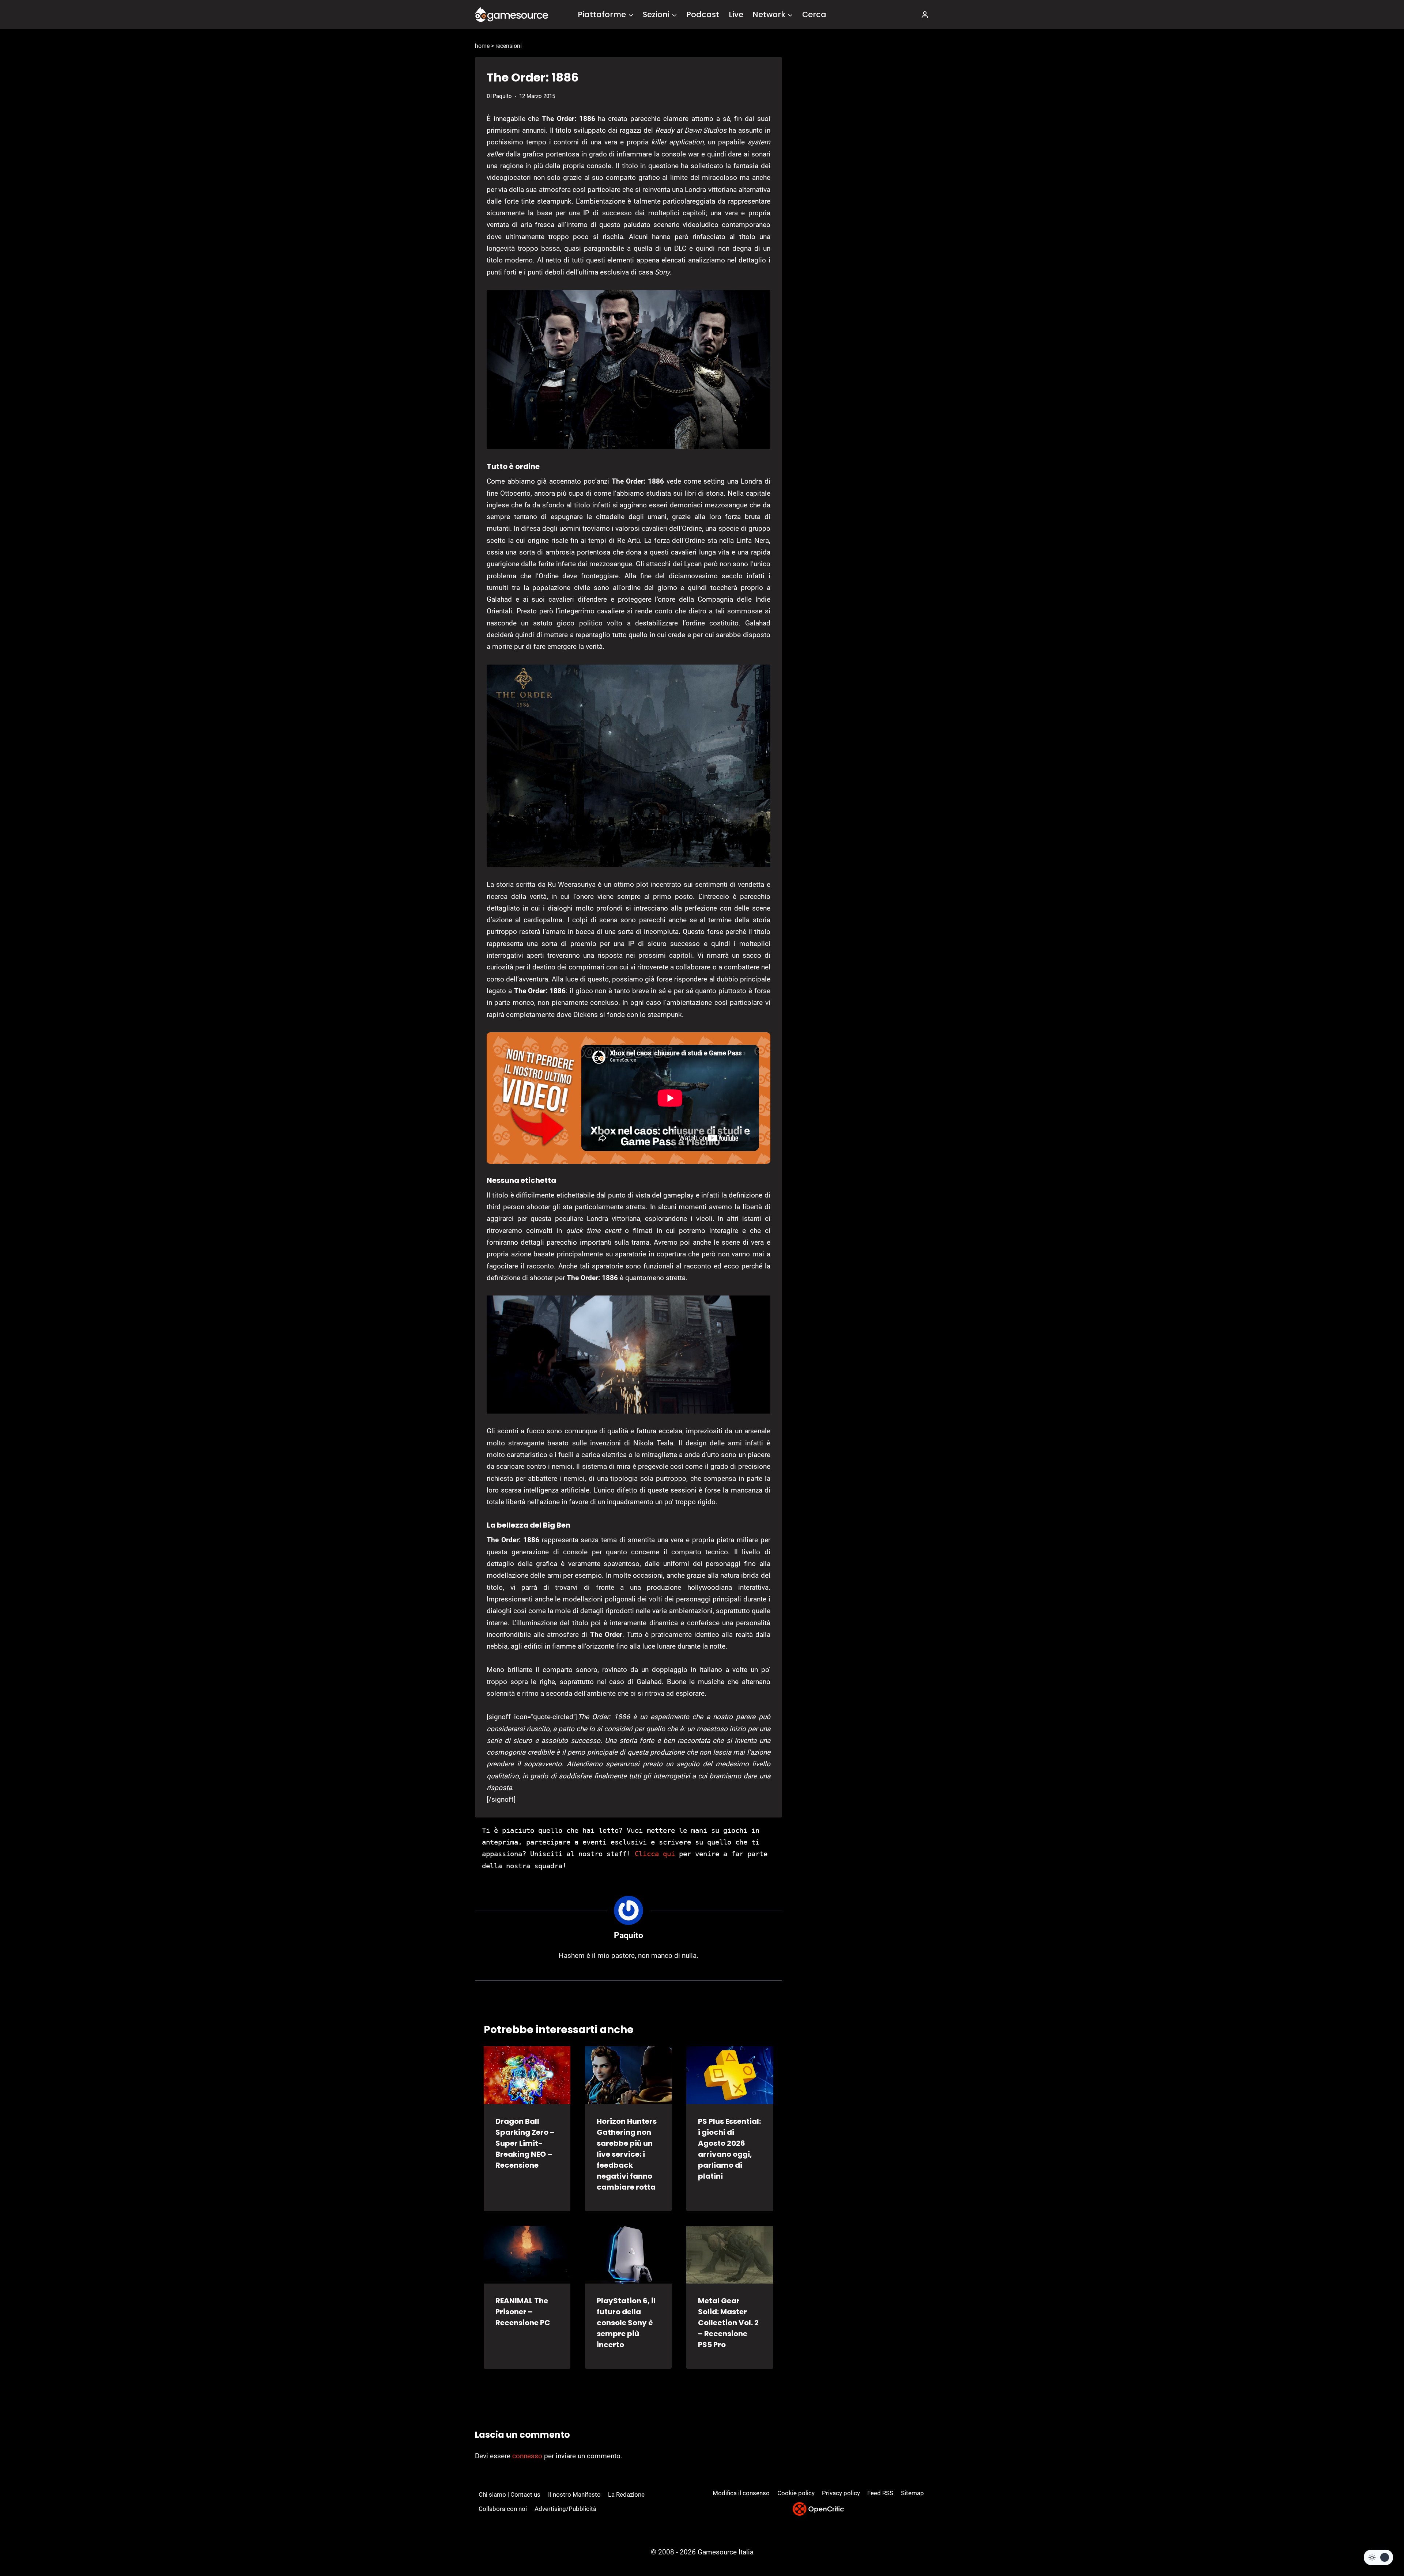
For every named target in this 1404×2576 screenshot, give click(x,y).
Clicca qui (655, 1854)
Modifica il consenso (741, 2493)
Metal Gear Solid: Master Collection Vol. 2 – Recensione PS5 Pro (728, 2323)
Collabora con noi (503, 2509)
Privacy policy (841, 2493)
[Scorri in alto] (1379, 2543)
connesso (527, 2456)
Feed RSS (880, 2493)
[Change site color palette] (1378, 2557)
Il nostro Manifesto (574, 2494)
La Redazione (626, 2494)
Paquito (502, 96)
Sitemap (912, 2493)
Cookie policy (796, 2493)
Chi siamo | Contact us (509, 2494)
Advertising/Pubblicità (565, 2509)
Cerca (814, 14)
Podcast (703, 14)
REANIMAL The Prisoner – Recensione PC (523, 2312)
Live (736, 14)
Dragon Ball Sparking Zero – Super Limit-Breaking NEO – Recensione (525, 2143)
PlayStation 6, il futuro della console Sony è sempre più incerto (626, 2323)
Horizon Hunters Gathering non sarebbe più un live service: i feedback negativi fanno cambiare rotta (627, 2154)
